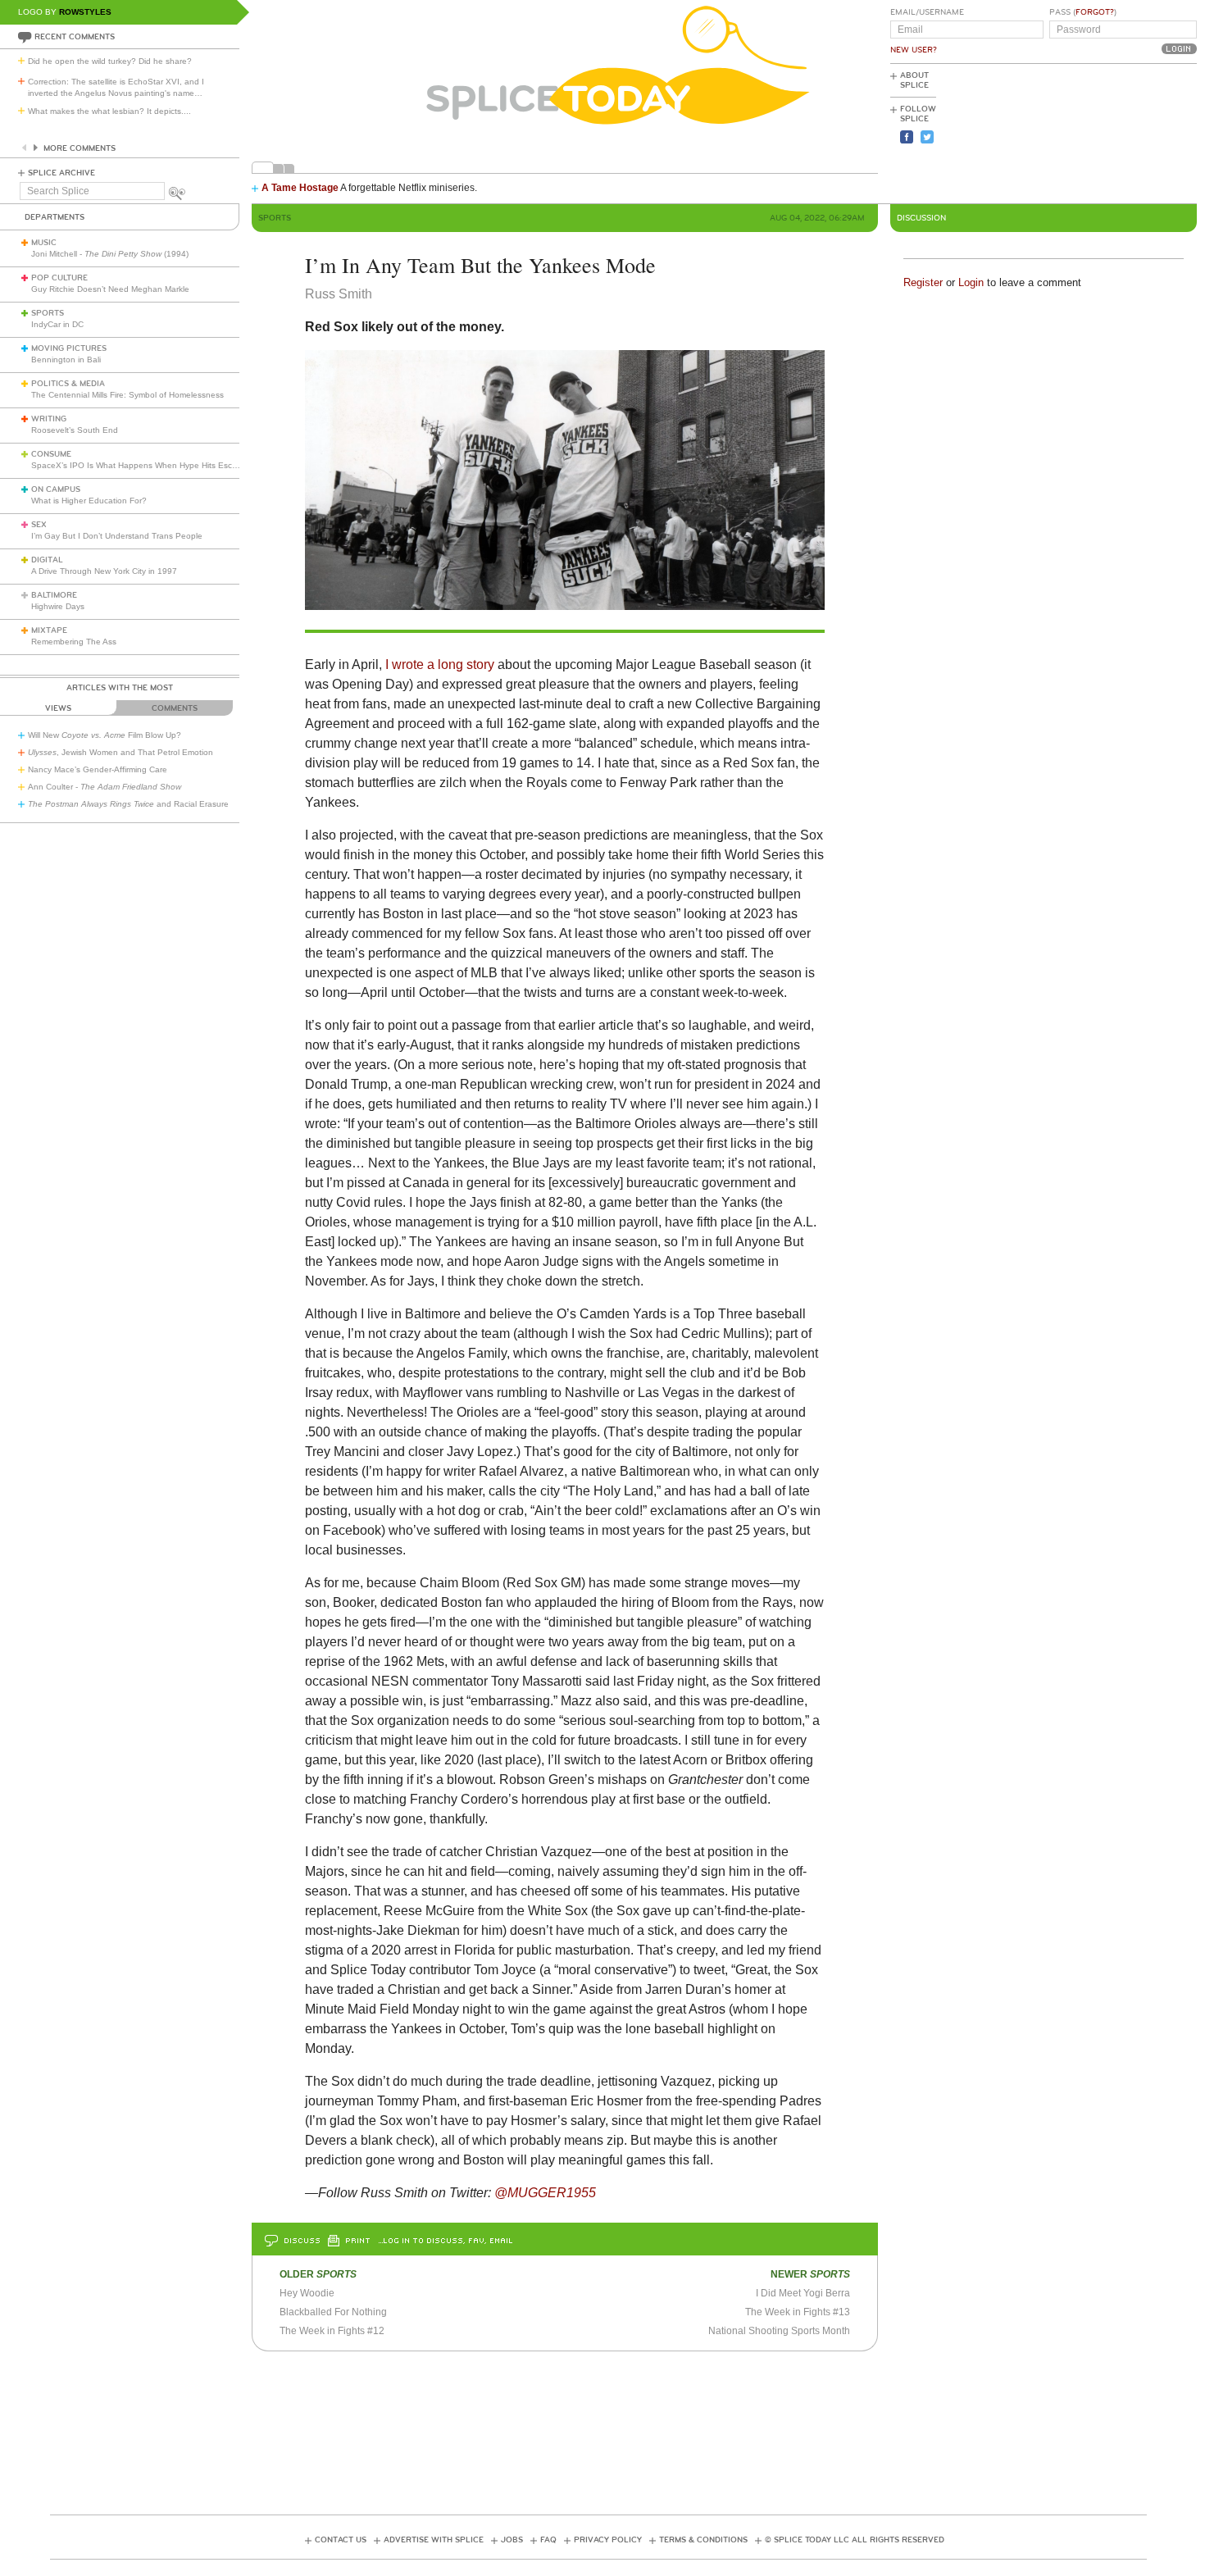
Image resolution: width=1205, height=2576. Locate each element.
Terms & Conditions (703, 2540)
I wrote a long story (440, 664)
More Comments (80, 148)
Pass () (1083, 12)
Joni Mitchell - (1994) (110, 254)
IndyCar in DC (57, 324)
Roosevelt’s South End (75, 430)
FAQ (548, 2540)
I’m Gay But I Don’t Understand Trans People (117, 536)
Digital (47, 560)
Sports (48, 313)
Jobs (512, 2540)
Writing (49, 419)
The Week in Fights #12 (332, 2331)
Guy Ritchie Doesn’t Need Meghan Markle (110, 289)
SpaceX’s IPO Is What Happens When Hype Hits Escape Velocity (155, 465)
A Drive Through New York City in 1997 (104, 571)
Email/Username (927, 12)
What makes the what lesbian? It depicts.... (109, 111)
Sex (39, 525)
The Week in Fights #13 (798, 2312)
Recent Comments (75, 37)
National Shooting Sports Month (779, 2331)
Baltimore (54, 595)
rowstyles (85, 12)
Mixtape (49, 630)
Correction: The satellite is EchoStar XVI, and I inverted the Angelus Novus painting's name (116, 87)
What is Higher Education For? (89, 501)
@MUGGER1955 (545, 2193)
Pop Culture (59, 278)
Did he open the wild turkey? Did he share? (110, 61)
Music (44, 243)
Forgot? (1095, 12)
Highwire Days (58, 606)
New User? (914, 50)
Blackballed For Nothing (333, 2312)
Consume (51, 454)
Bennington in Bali (66, 360)
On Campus (56, 489)
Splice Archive (61, 173)
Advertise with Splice (434, 2540)
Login (971, 282)
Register (923, 282)
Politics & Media (68, 384)
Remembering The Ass (74, 642)
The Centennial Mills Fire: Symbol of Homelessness (127, 395)
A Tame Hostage (300, 188)
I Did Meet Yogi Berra (803, 2293)
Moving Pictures (69, 348)
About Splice (914, 80)
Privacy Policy (608, 2540)
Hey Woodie (307, 2293)
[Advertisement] (1123, 132)
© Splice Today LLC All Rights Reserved (855, 2540)
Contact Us (341, 2540)
